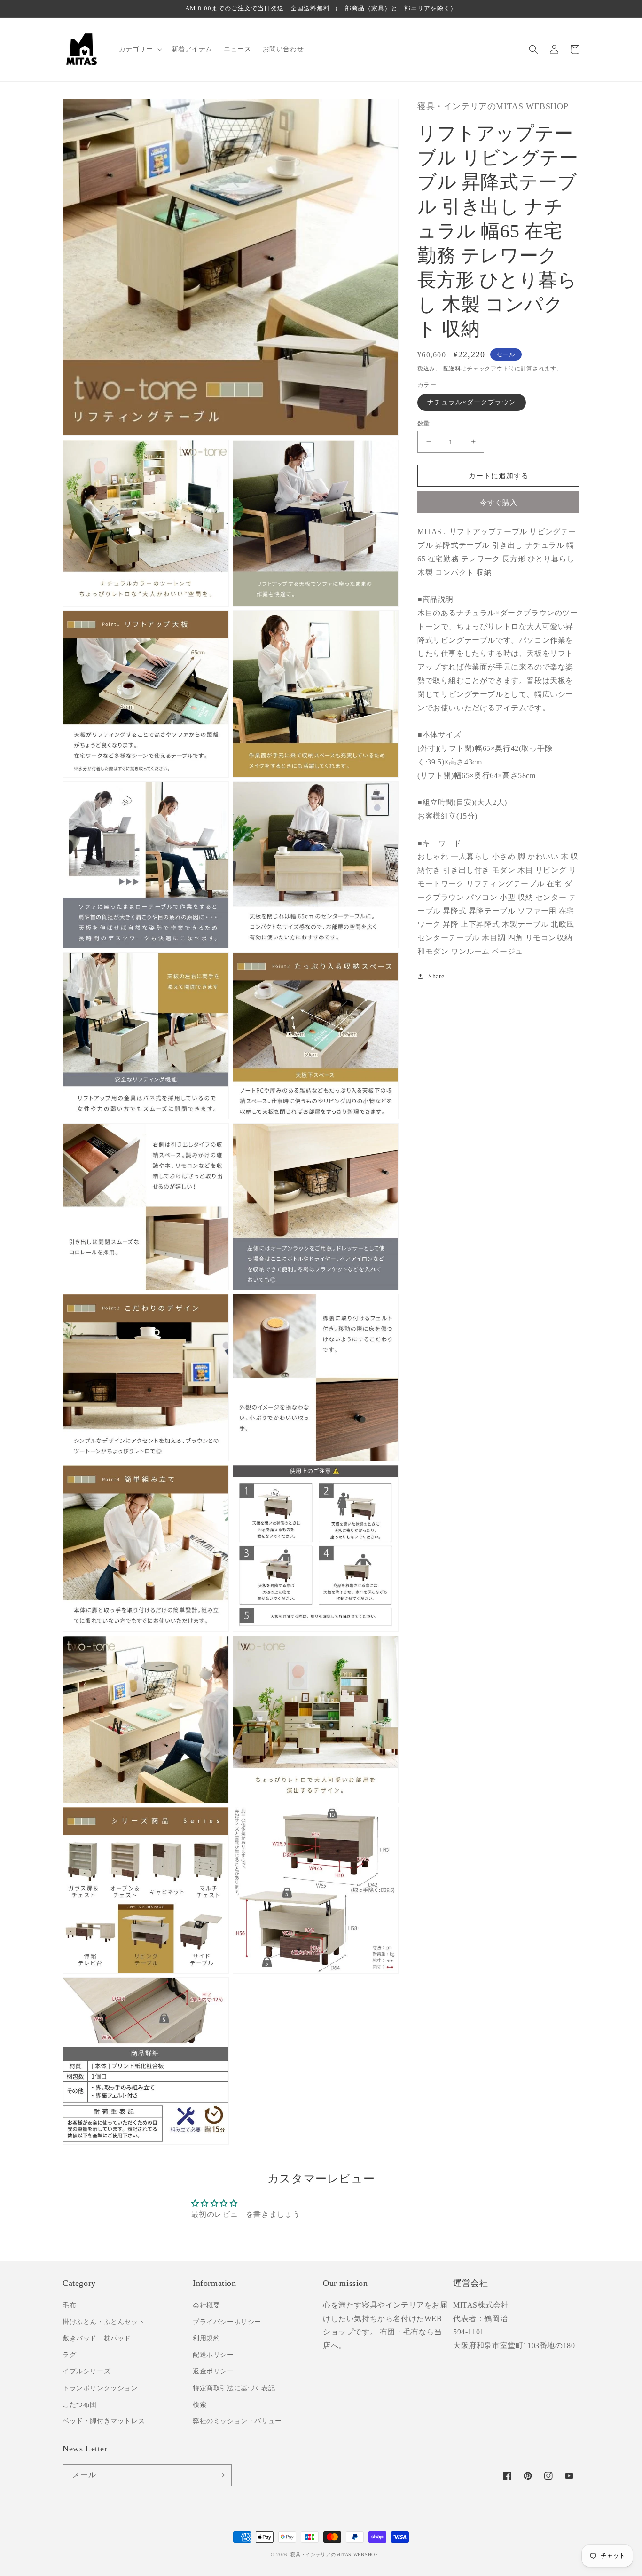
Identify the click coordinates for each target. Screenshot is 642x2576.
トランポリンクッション (100, 2388)
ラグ (69, 2355)
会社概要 (206, 2305)
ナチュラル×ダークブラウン (472, 402)
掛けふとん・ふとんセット (104, 2322)
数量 (424, 423)
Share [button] (436, 976)
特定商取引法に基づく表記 (234, 2388)
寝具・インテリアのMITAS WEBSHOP (334, 2555)
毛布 (69, 2305)
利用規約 (206, 2338)
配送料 (452, 368)
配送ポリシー (213, 2355)
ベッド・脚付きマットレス (104, 2421)
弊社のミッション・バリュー (237, 2421)
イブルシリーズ (86, 2371)
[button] (140, 49)
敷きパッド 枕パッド (97, 2338)
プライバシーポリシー (227, 2322)
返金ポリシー (213, 2371)
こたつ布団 (80, 2405)
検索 (200, 2405)
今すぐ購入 (499, 503)
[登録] (221, 2475)
